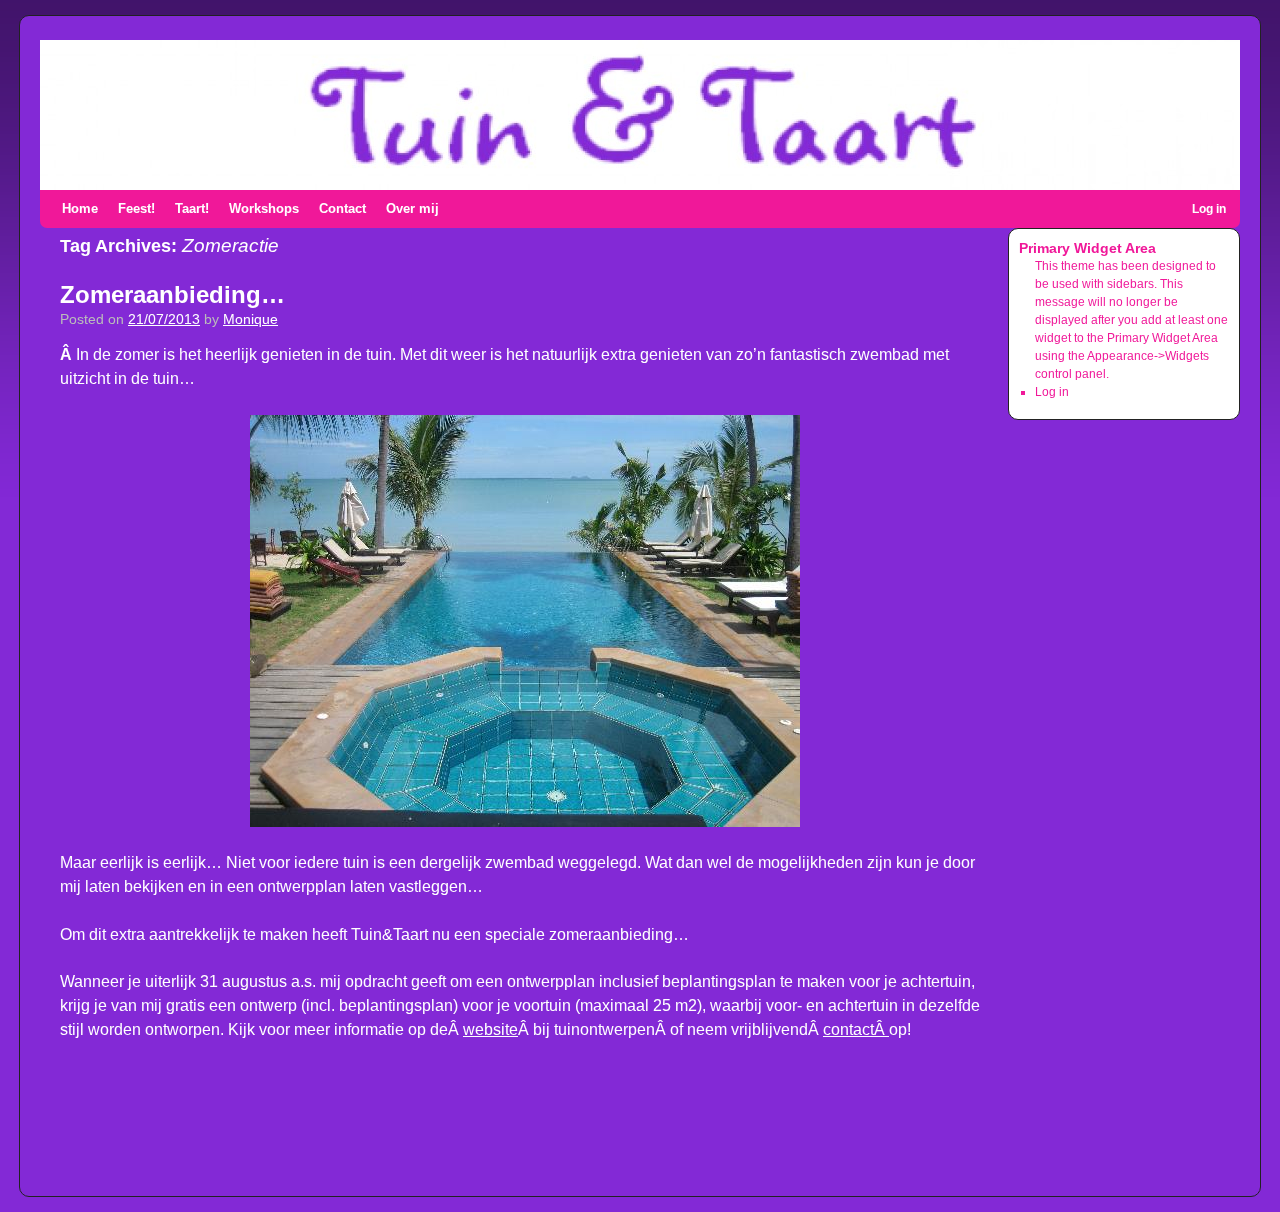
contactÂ (856, 1029)
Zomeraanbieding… (172, 294)
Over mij (412, 208)
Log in (1209, 209)
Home (80, 208)
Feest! (136, 208)
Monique (250, 319)
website (490, 1029)
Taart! (192, 208)
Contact (342, 208)
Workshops (264, 208)
